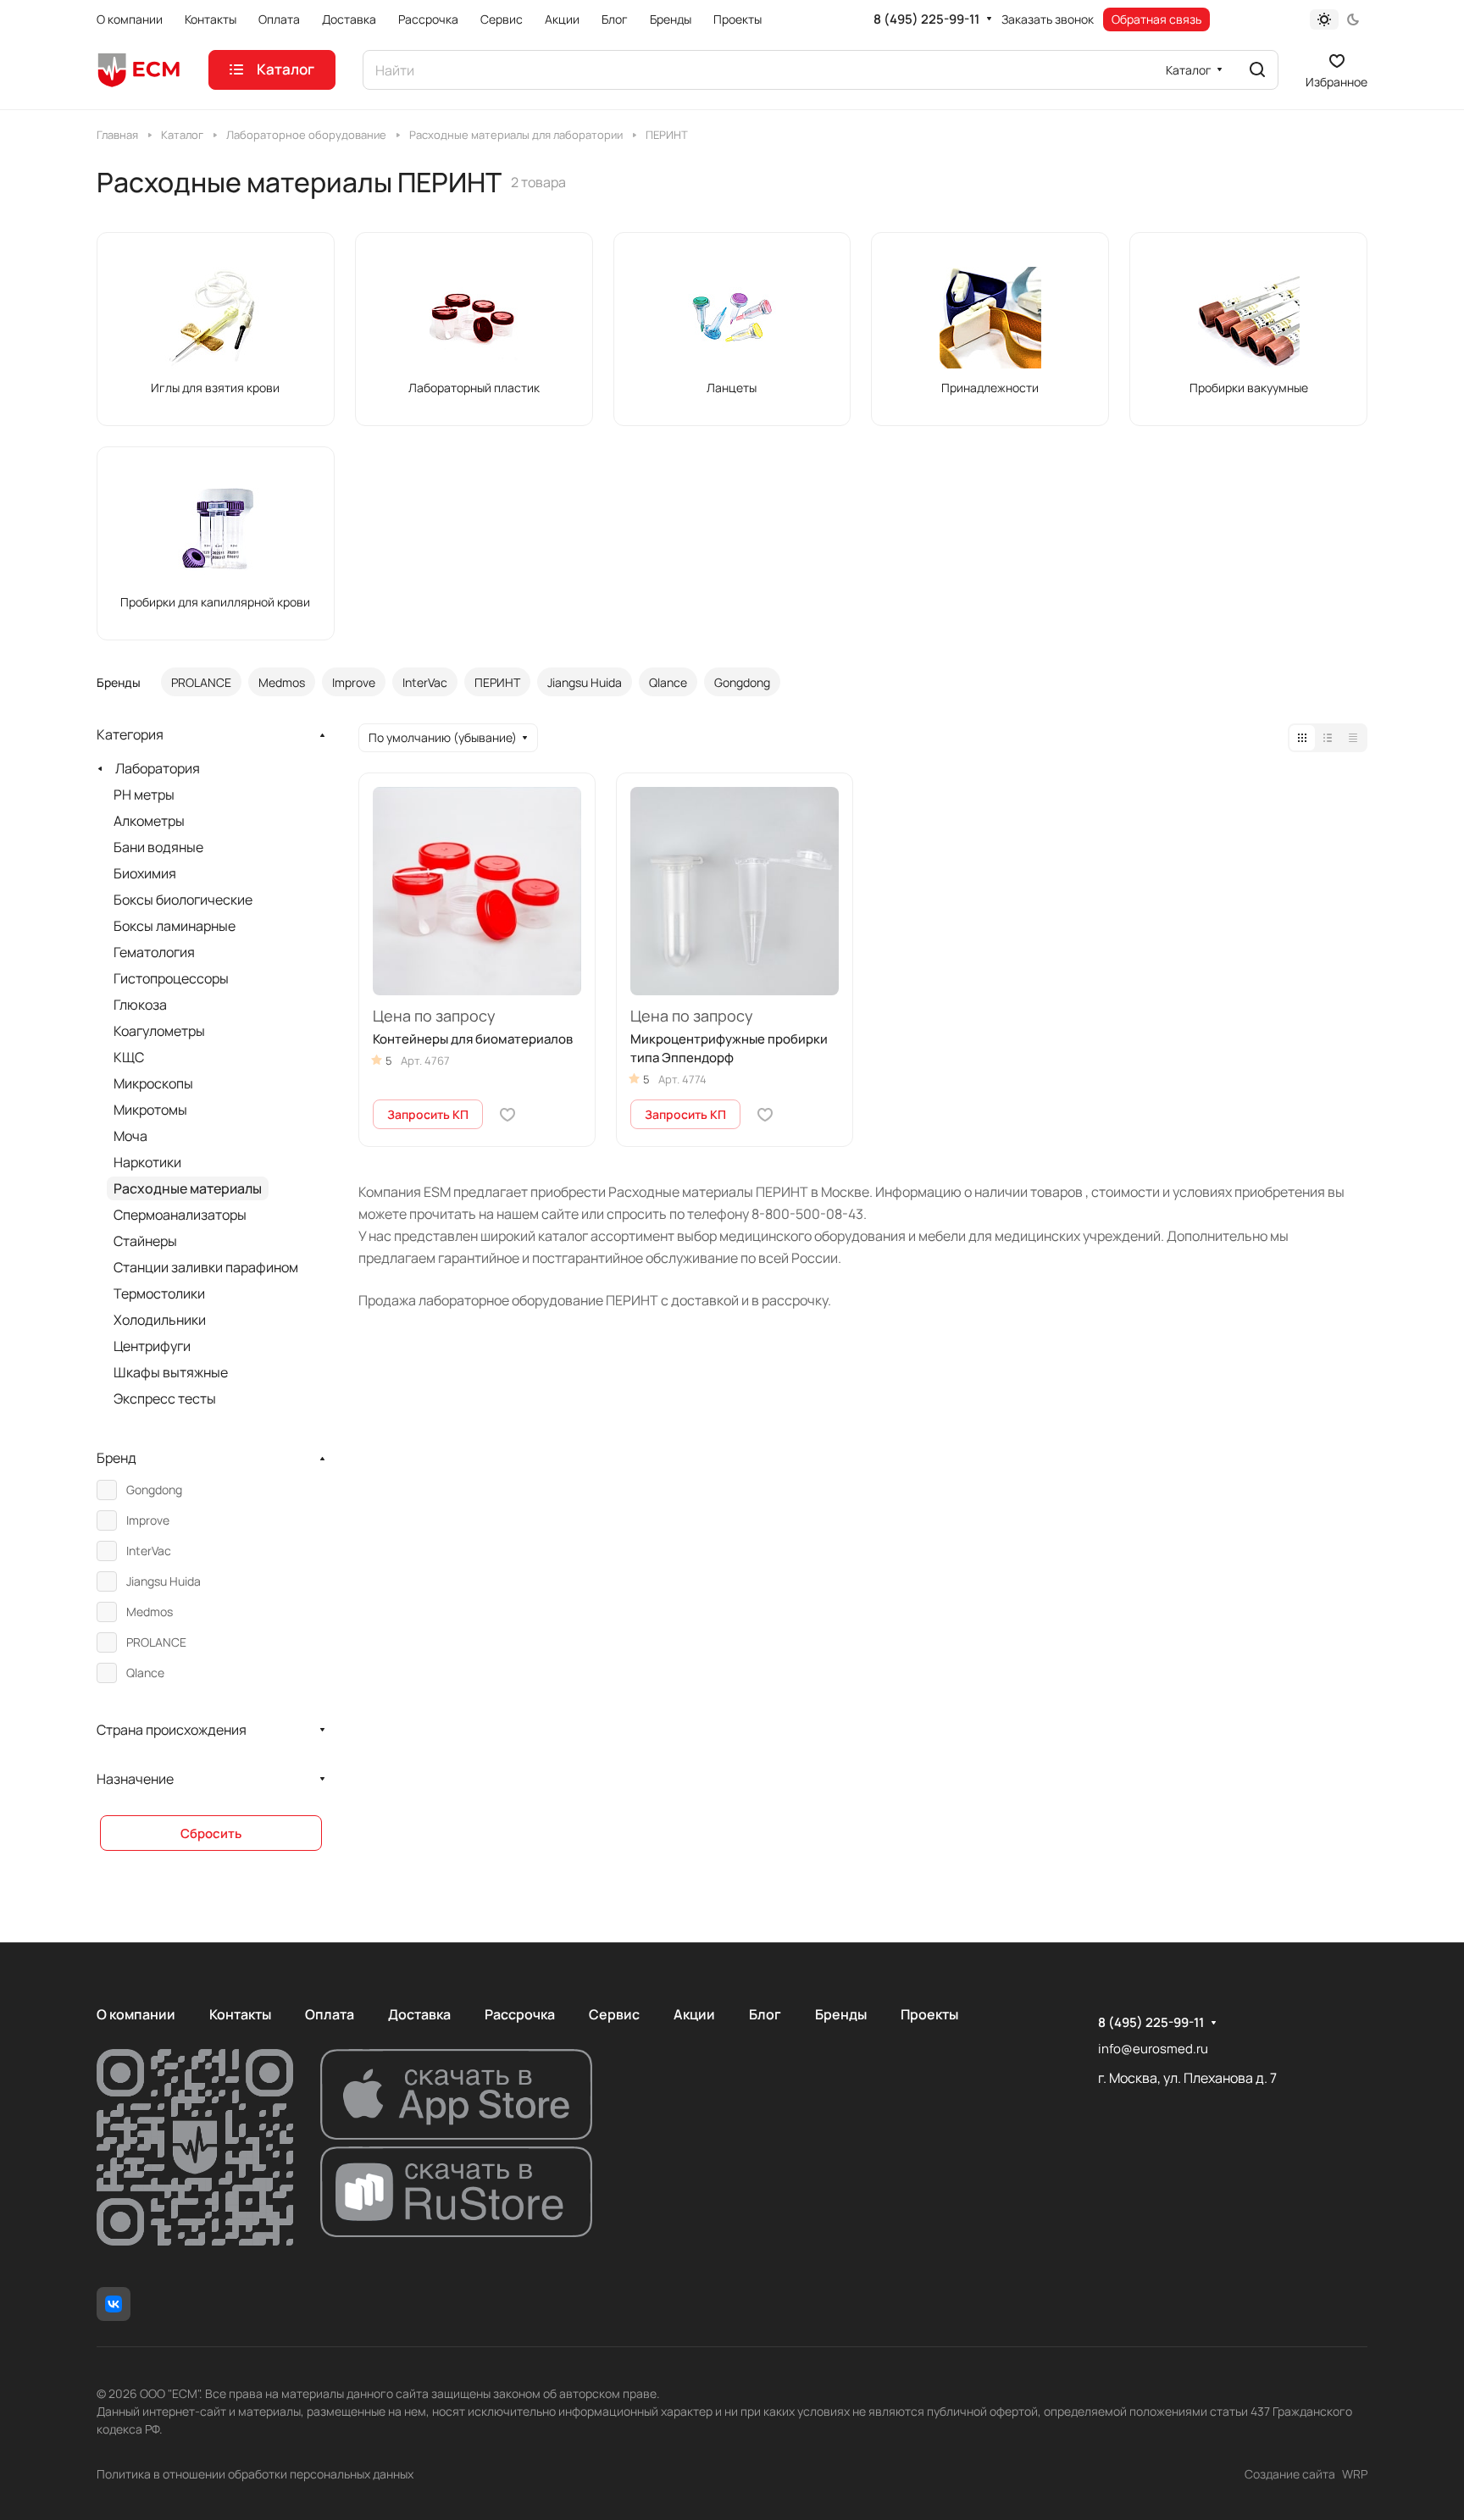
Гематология (154, 952)
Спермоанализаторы (180, 1215)
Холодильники (160, 1320)
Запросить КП (428, 1114)
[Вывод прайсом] (1353, 738)
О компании (136, 2014)
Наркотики (147, 1162)
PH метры (144, 795)
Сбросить (211, 1833)
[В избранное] (507, 1115)
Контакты (240, 2014)
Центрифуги (152, 1346)
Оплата (330, 2014)
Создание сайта (1290, 2474)
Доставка (419, 2014)
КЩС (129, 1057)
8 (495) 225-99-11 (926, 19)
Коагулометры (159, 1031)
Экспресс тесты (165, 1398)
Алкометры (149, 821)
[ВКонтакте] (114, 2304)
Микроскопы (153, 1083)
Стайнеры (145, 1241)
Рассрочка (520, 2014)
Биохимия (145, 873)
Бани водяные (158, 847)
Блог (765, 2014)
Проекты (929, 2014)
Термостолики (159, 1293)
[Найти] (1257, 70)
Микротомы (150, 1110)
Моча (130, 1136)
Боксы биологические (183, 900)
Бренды (841, 2014)
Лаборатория (158, 768)
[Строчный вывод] (1328, 738)
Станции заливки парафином (206, 1267)
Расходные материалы (188, 1188)
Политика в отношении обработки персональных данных (255, 2474)
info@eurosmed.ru (1153, 2049)
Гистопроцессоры (171, 978)
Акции (694, 2014)
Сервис (614, 2014)
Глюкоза (140, 1005)
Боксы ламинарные (175, 926)
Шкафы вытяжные (171, 1372)
